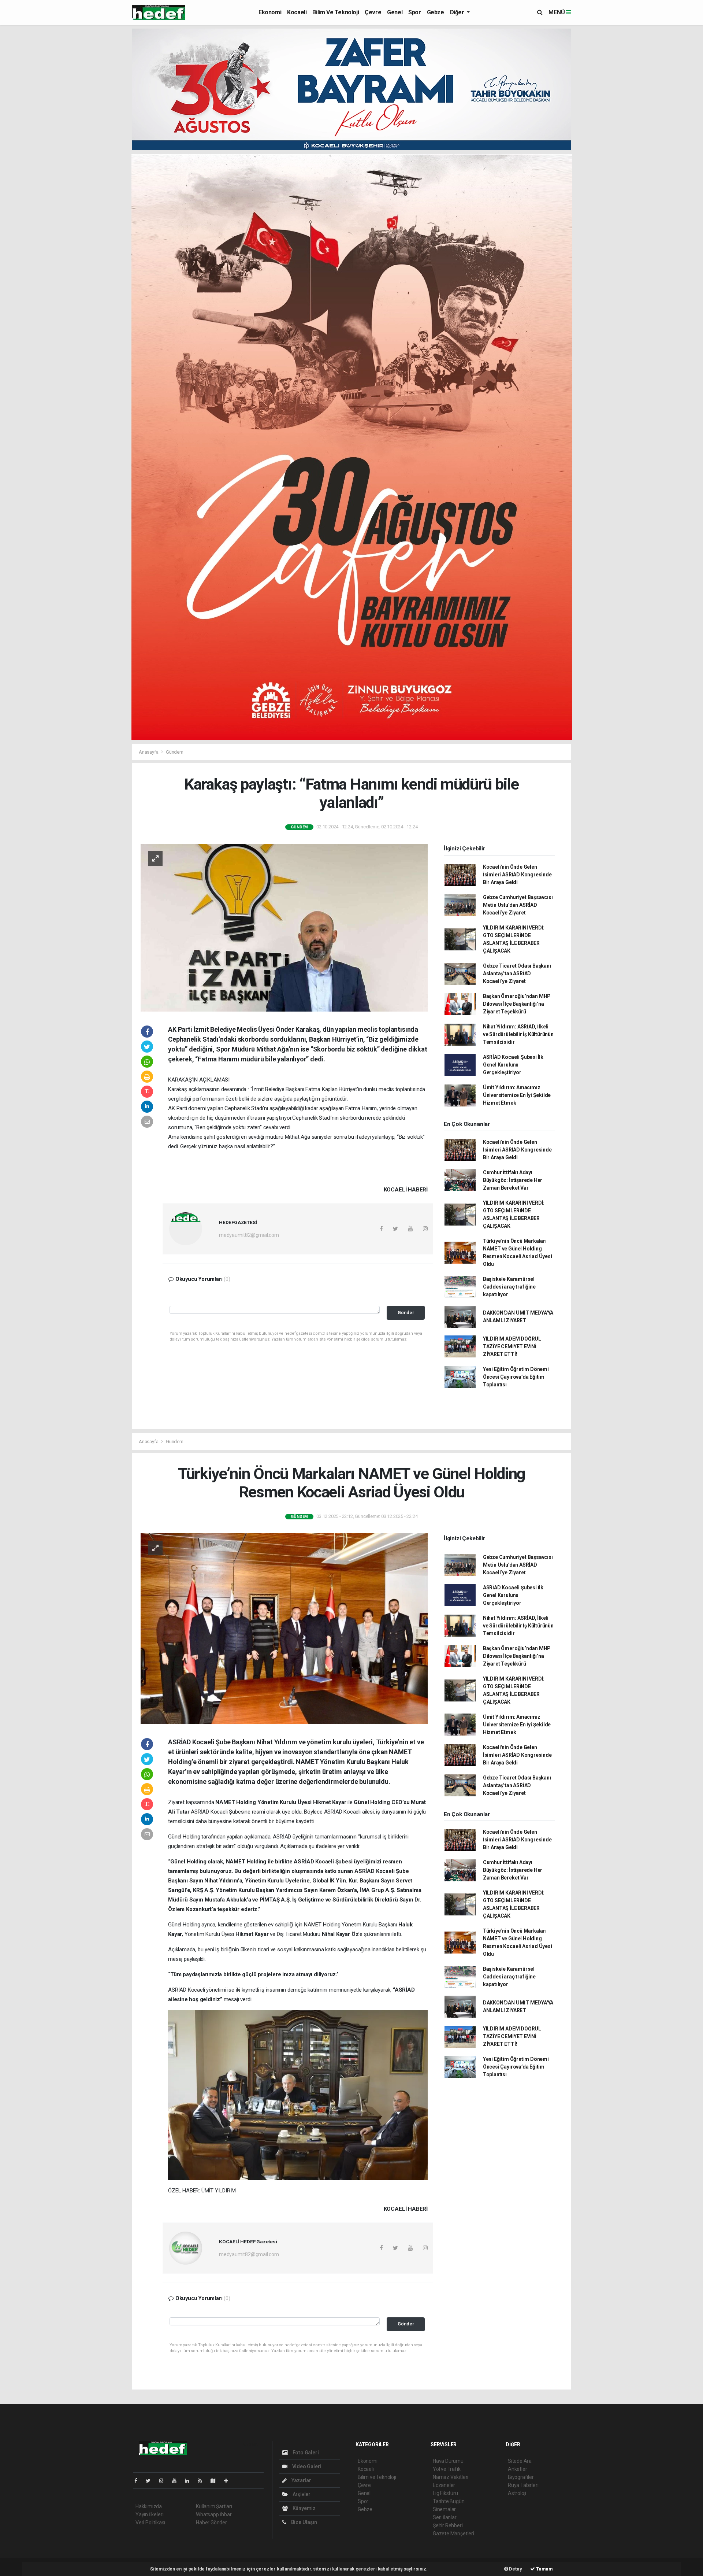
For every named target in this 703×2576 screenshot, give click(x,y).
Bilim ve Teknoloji (336, 12)
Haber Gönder (211, 2523)
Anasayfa (149, 752)
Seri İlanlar (445, 2517)
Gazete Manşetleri (453, 2534)
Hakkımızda (149, 2506)
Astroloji (517, 2493)
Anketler (517, 2469)
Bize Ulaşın (304, 2522)
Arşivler (301, 2494)
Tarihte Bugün (449, 2501)
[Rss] (203, 2481)
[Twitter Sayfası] (151, 2481)
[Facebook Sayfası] (139, 2481)
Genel (395, 12)
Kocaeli (297, 12)
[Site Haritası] (216, 2481)
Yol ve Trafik (447, 2469)
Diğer (458, 12)
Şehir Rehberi (448, 2525)
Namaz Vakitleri (451, 2477)
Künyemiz (304, 2508)
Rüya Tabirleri (523, 2485)
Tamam (544, 2569)
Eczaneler (444, 2485)
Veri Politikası (150, 2523)
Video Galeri (306, 2466)
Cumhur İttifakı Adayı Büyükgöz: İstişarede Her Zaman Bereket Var (513, 1180)
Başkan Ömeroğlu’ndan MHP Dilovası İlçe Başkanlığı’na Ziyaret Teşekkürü (517, 1004)
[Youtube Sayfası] (177, 2481)
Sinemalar (444, 2509)
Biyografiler (521, 2477)
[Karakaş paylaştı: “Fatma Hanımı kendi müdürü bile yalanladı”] (284, 927)
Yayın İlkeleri (149, 2514)
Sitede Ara (520, 2461)
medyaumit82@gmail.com (249, 1235)
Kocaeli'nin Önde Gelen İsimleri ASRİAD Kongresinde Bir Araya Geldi (517, 875)
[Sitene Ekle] (229, 2481)
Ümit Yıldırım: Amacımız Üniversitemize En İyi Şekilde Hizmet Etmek (517, 1095)
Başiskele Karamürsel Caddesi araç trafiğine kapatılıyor (509, 1287)
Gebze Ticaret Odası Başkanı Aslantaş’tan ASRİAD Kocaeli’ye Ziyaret (517, 973)
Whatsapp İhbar (214, 2514)
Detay (515, 2569)
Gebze (436, 12)
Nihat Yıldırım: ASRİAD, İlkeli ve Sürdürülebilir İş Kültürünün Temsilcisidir (518, 1034)
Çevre (373, 12)
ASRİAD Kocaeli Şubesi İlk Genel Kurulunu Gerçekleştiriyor (513, 1065)
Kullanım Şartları (214, 2506)
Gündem (175, 752)
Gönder (406, 1313)
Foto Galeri (305, 2453)
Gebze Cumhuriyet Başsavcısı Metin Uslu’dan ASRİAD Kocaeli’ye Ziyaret (518, 905)
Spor (414, 12)
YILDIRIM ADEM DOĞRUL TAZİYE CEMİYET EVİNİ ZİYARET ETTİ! (512, 1346)
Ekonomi (270, 12)
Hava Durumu (448, 2461)
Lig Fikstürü (445, 2493)
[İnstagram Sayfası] (164, 2481)
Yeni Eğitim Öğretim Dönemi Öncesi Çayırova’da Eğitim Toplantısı (516, 1377)
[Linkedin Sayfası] (190, 2481)
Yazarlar (301, 2480)
